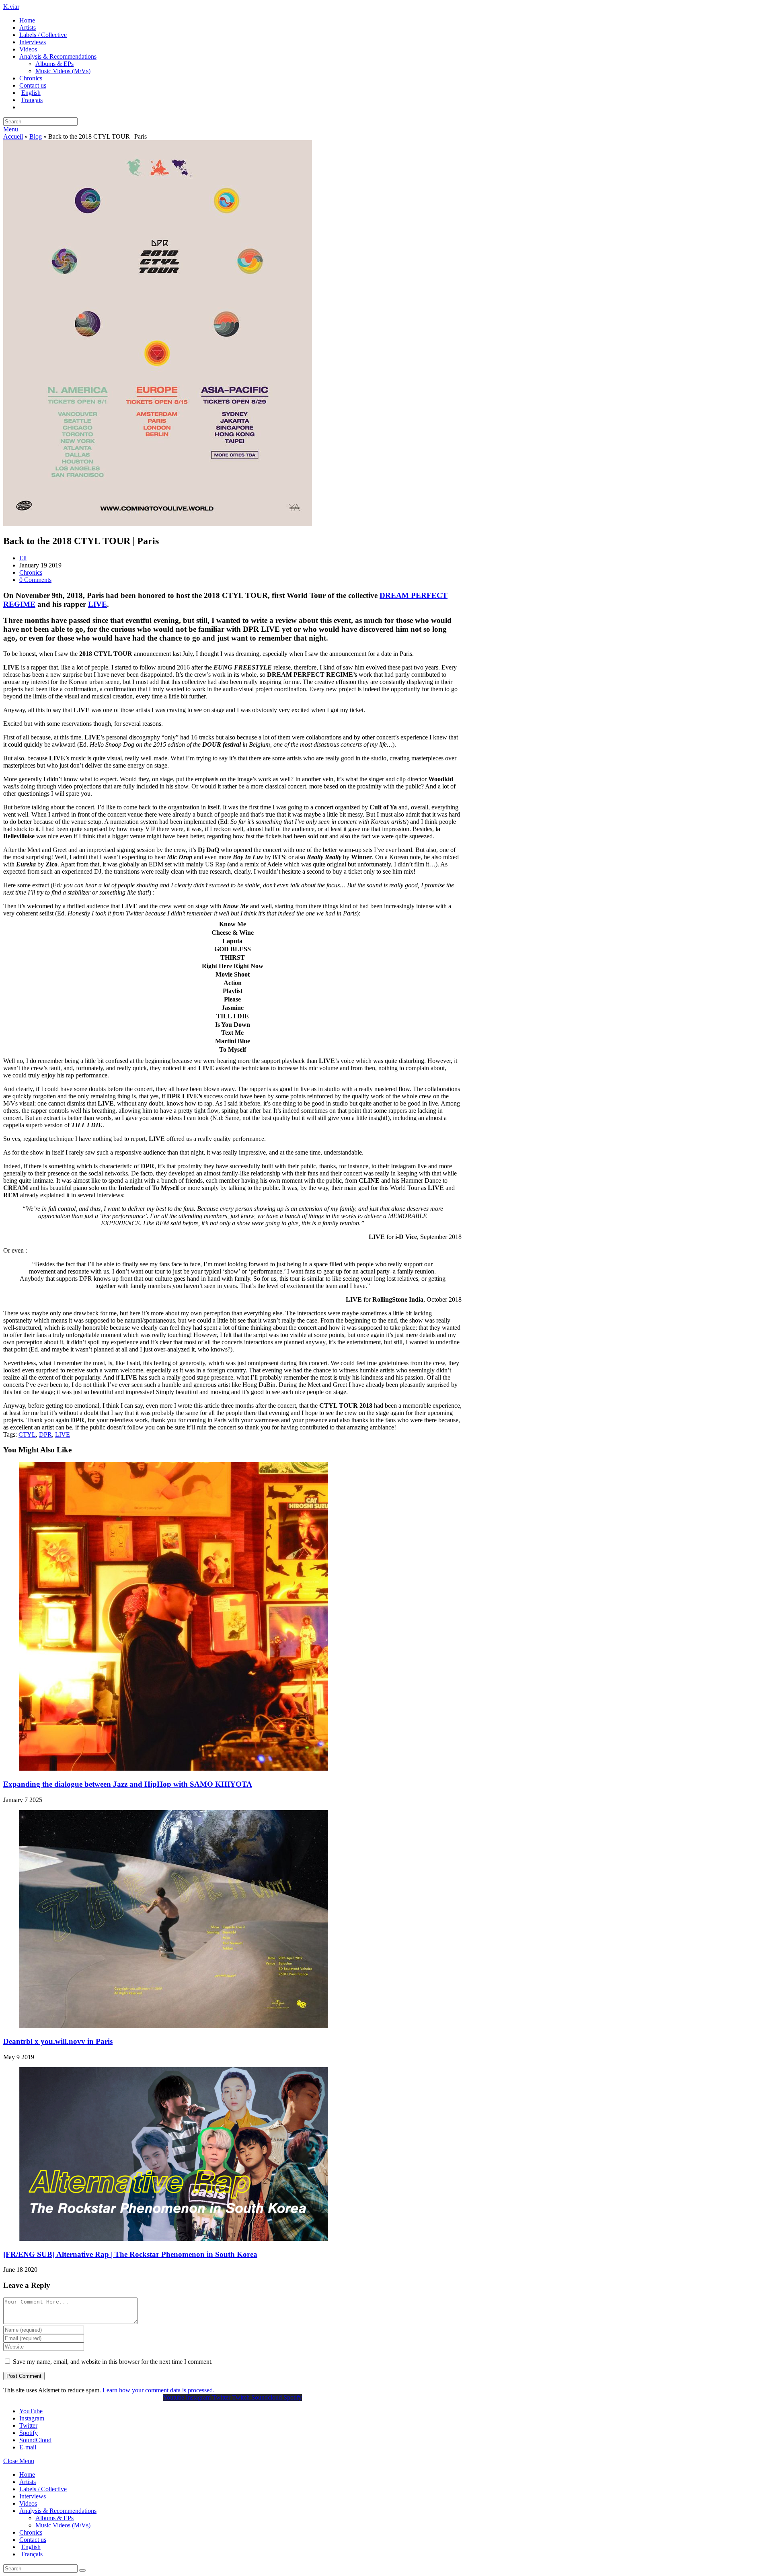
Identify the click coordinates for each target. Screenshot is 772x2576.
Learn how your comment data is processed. (158, 2390)
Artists (28, 2482)
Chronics (31, 572)
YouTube (31, 2411)
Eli (23, 558)
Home (27, 2475)
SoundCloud (35, 2440)
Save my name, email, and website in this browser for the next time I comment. (113, 2362)
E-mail (28, 2447)
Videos (28, 2503)
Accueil (13, 136)
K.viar (11, 7)
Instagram (32, 2418)
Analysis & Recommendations (58, 2511)
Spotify (29, 2433)
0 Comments (35, 580)
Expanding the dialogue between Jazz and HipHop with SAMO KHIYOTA (128, 1784)
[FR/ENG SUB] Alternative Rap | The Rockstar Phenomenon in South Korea (130, 2254)
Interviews (33, 2496)
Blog (36, 136)
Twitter (28, 2425)
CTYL (27, 1434)
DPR (45, 1434)
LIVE (63, 1434)
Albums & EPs (54, 2518)
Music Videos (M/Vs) (63, 2525)
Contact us (33, 2540)
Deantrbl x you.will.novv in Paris (58, 2041)
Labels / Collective (43, 2489)
